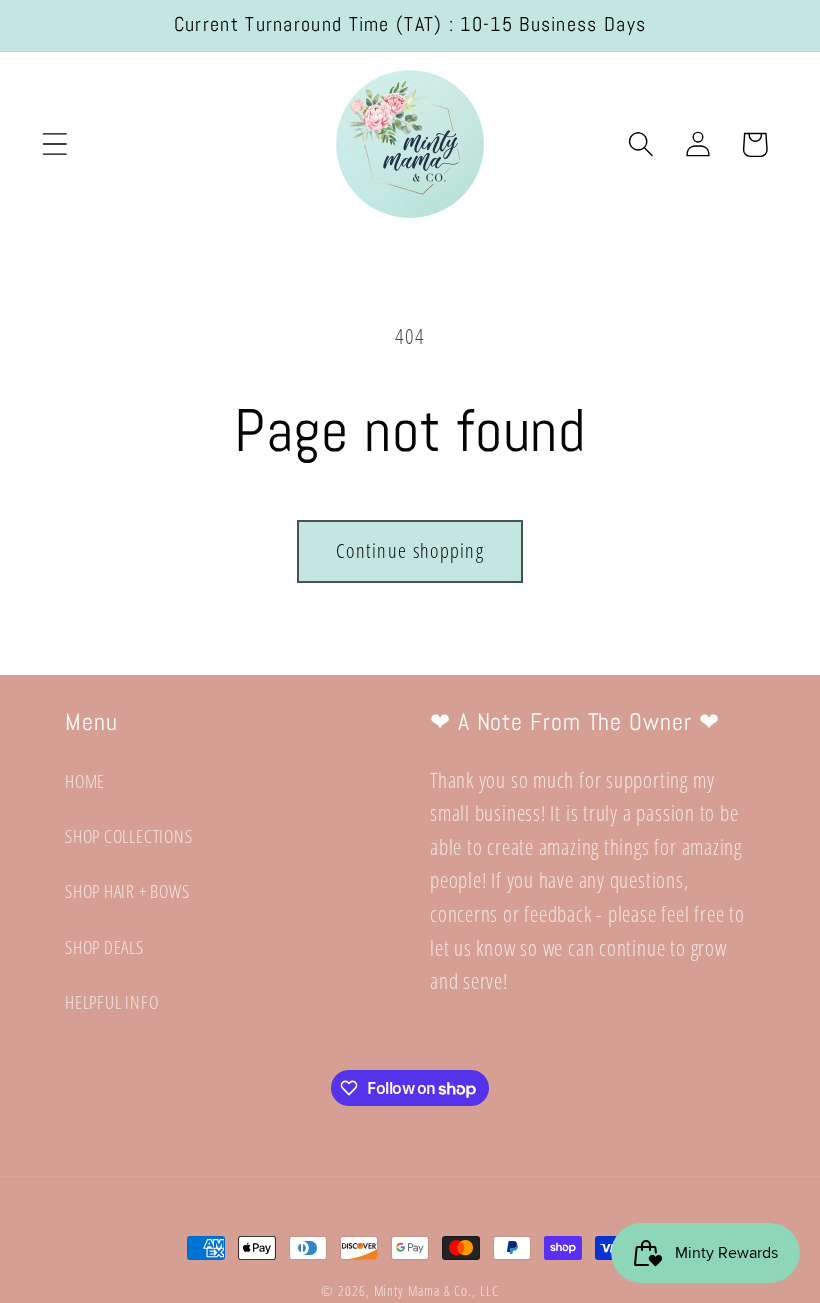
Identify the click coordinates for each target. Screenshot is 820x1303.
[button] (54, 144)
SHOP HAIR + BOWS (127, 891)
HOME (85, 781)
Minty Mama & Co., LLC (436, 1290)
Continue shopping (410, 550)
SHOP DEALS (104, 947)
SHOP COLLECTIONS (128, 836)
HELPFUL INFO (111, 1002)
